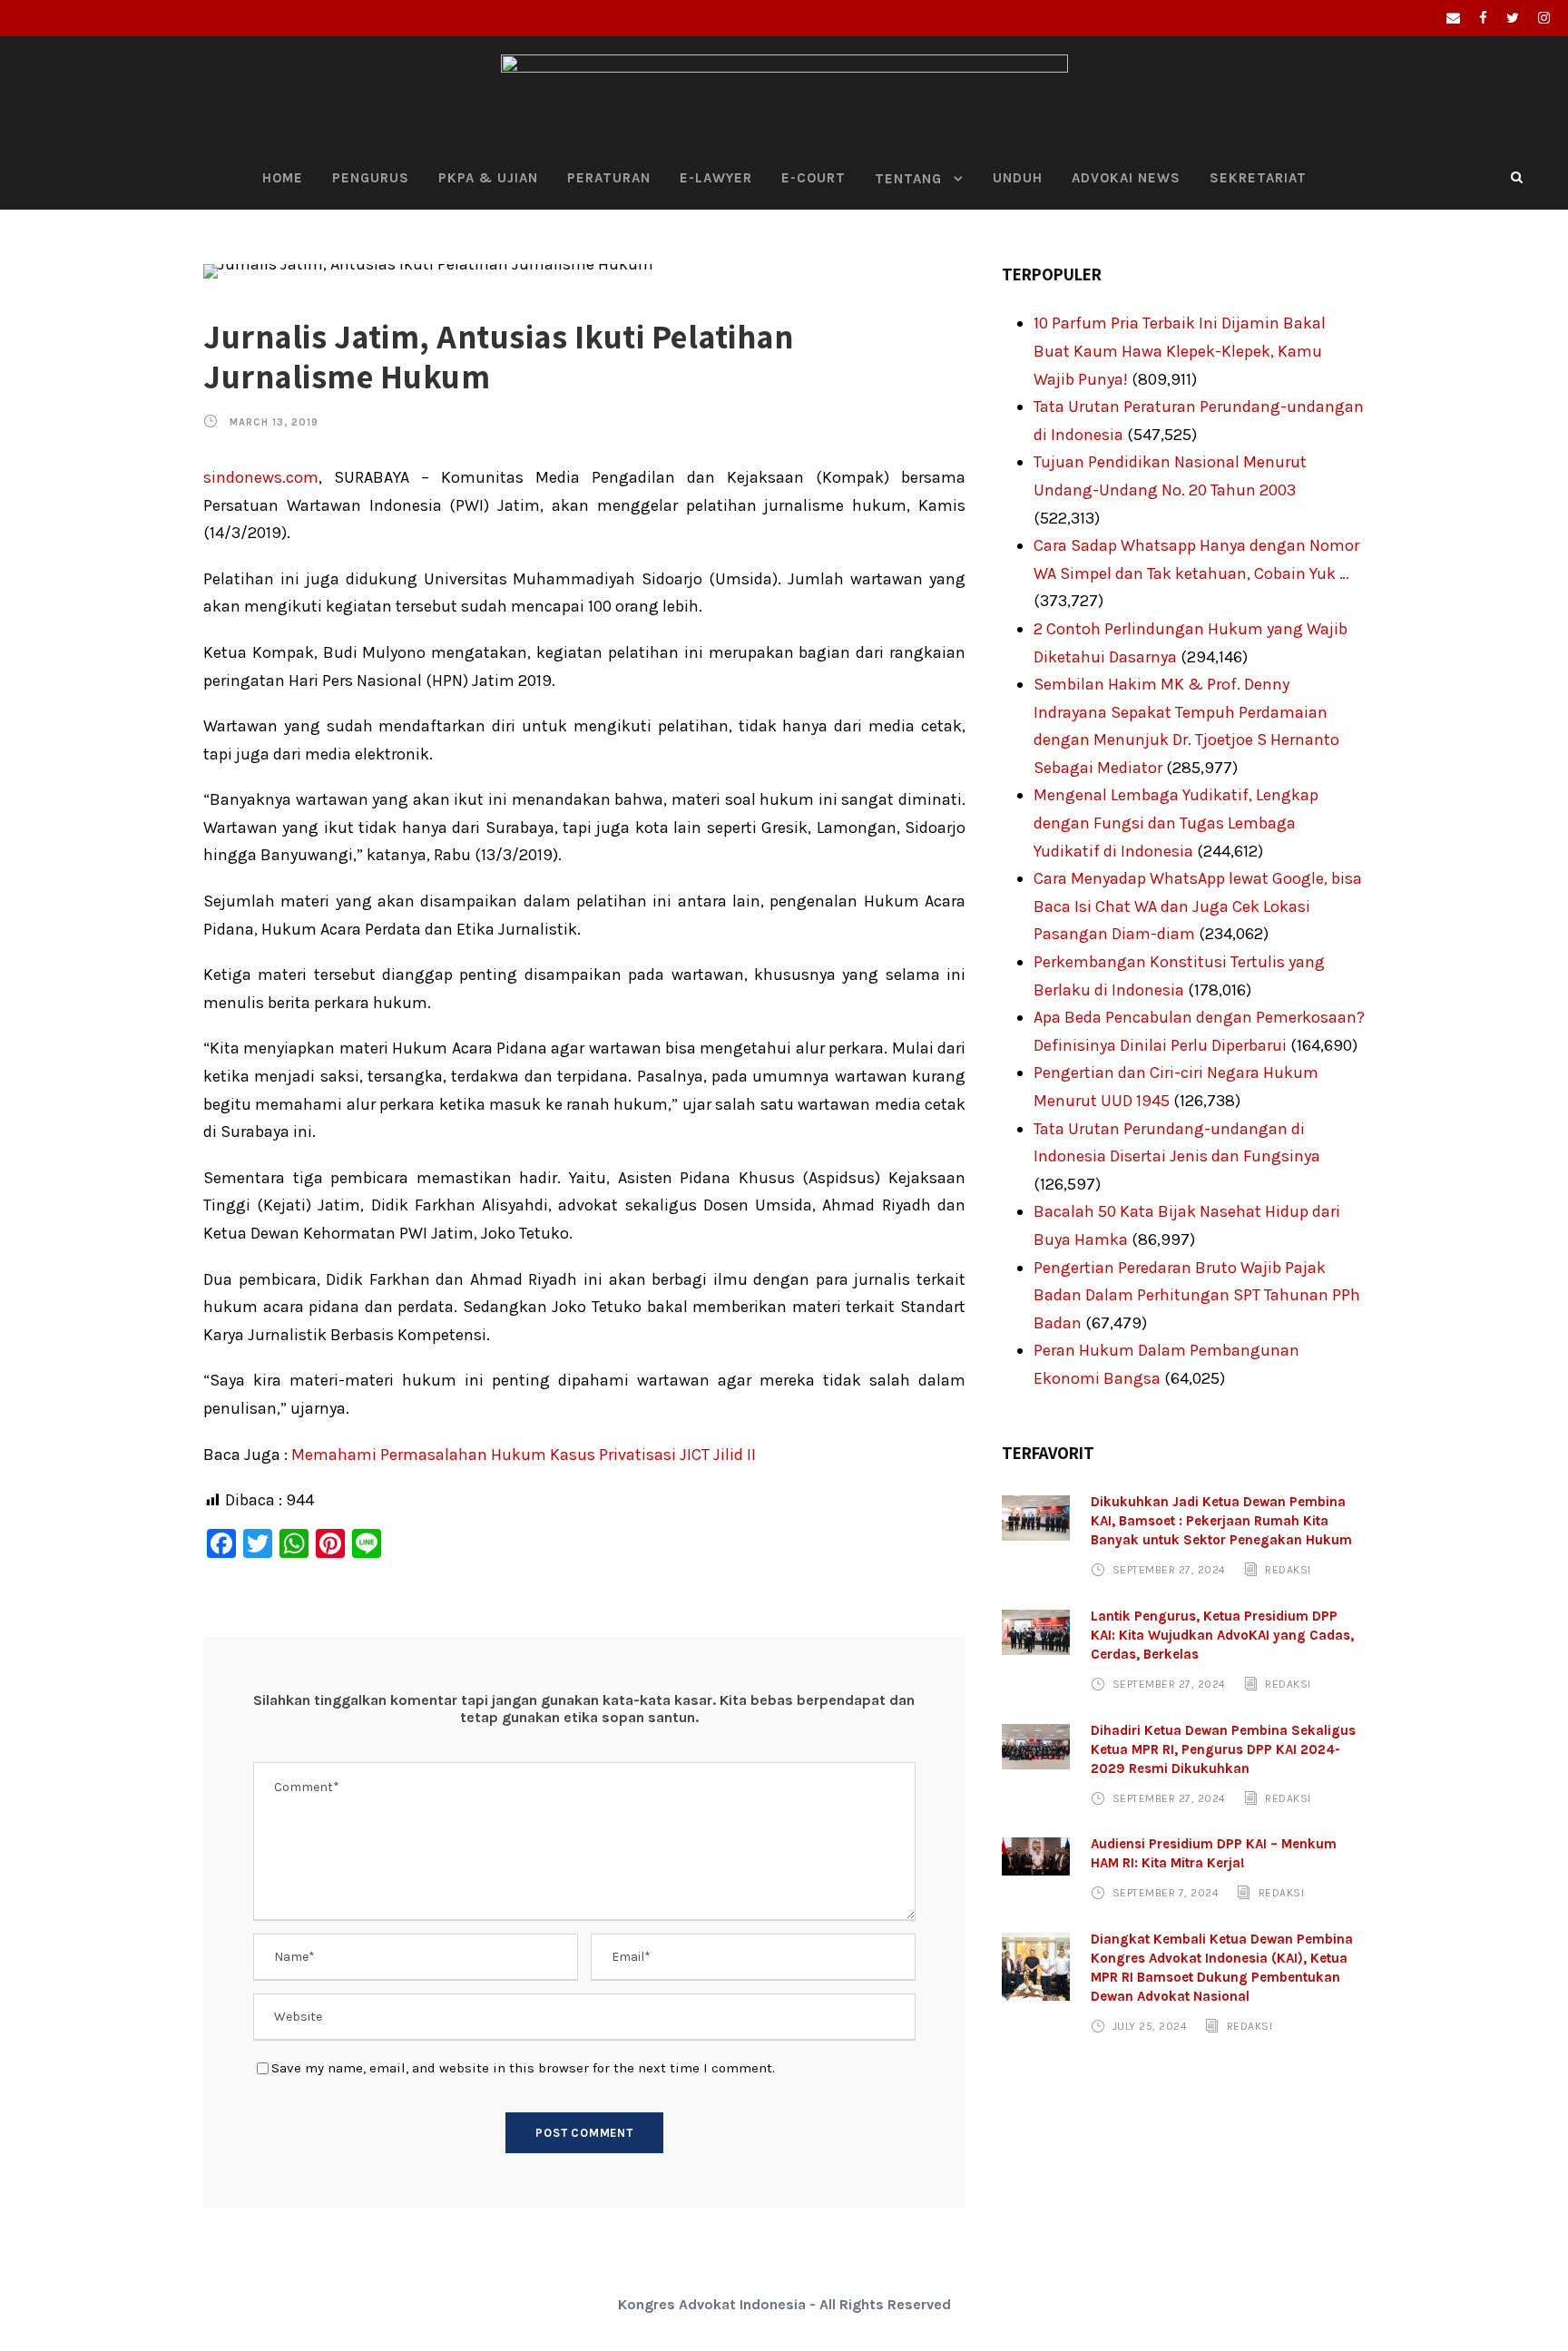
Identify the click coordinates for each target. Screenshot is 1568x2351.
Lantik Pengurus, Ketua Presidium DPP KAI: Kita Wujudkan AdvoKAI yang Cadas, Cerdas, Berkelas (1222, 1635)
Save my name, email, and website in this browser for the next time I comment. (523, 2068)
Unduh (1018, 178)
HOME (283, 178)
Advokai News (1126, 178)
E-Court (813, 178)
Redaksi (1288, 1570)
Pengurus (371, 178)
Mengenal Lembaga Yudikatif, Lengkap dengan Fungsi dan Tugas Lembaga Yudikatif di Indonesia (1176, 823)
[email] (1453, 18)
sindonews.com (261, 477)
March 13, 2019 (274, 422)
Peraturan (609, 178)
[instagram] (1544, 18)
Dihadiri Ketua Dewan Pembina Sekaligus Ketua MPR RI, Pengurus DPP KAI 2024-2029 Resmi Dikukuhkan (1223, 1749)
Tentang (908, 179)
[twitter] (1513, 18)
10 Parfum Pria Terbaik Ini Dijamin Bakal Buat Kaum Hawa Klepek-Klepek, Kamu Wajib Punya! (1180, 351)
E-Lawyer (716, 178)
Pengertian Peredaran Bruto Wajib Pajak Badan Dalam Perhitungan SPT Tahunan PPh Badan (1197, 1295)
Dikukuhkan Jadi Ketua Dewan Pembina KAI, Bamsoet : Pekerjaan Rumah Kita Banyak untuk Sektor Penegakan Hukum (1221, 1521)
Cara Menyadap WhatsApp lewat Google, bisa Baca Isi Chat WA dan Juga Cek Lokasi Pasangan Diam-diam (1198, 906)
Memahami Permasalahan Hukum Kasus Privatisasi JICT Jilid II (524, 1455)
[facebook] (1483, 18)
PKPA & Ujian (488, 178)
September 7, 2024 (1166, 1893)
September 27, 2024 (1169, 1570)
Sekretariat (1258, 178)
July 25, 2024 (1150, 2026)
